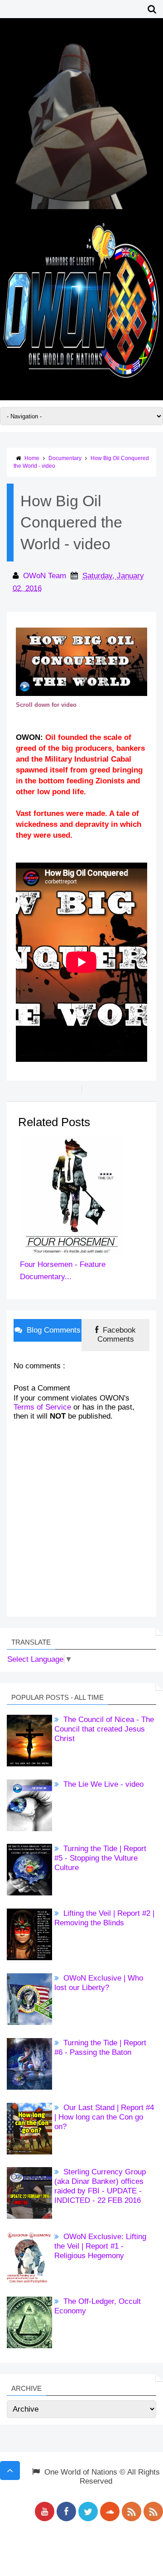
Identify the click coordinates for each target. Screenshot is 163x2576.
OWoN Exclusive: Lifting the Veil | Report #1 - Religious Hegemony (100, 2246)
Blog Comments (53, 1330)
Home (33, 458)
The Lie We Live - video (102, 1784)
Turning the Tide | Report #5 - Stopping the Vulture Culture (100, 1858)
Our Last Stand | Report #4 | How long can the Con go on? (104, 2117)
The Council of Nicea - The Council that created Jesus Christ (104, 1729)
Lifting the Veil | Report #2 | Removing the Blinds (104, 1918)
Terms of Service (42, 1407)
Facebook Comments (117, 1335)
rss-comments (153, 2511)
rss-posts (132, 2511)
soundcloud (110, 2511)
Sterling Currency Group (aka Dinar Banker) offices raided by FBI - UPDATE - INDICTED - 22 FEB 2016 (100, 2186)
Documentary (66, 458)
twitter (88, 2511)
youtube (45, 2511)
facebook (66, 2511)
